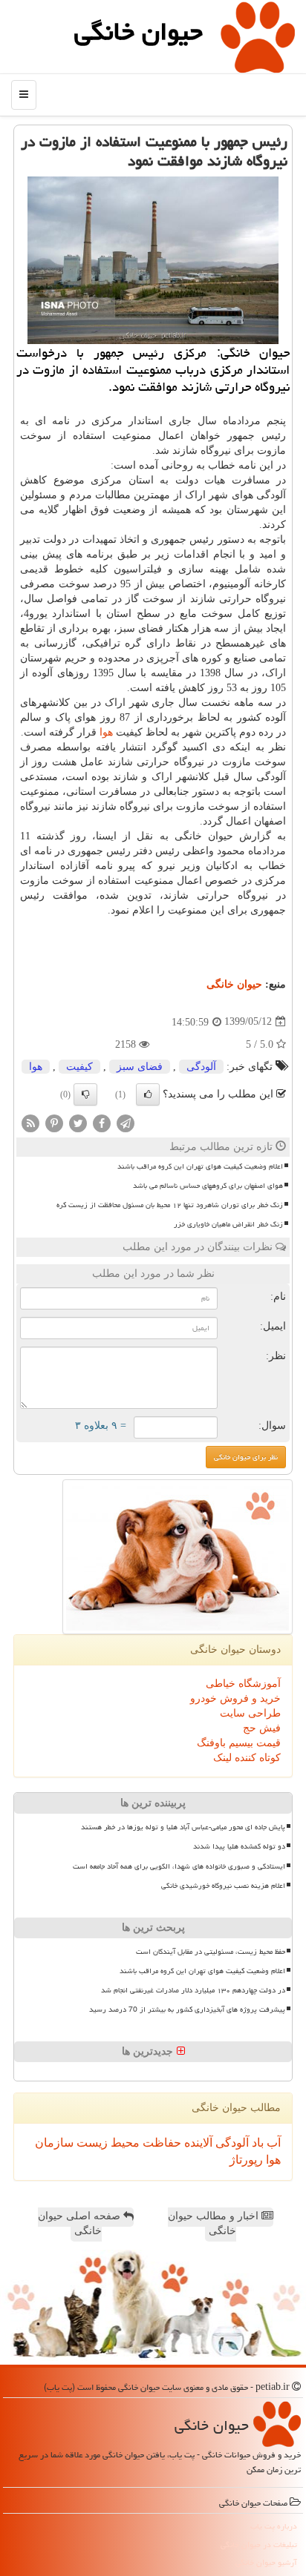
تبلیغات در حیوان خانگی (259, 2544)
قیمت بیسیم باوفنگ (239, 1743)
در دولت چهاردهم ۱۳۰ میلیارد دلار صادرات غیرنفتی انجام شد (193, 1990)
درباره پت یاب (274, 2526)
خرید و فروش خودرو (235, 1698)
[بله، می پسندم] (148, 1094)
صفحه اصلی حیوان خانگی (81, 2223)
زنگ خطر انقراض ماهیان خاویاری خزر (228, 1224)
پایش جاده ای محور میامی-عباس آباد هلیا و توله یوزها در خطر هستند (183, 1827)
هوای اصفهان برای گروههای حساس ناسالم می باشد (208, 1186)
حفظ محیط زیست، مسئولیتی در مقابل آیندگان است (211, 1952)
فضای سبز (140, 1067)
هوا (106, 732)
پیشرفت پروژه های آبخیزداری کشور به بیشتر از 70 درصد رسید (187, 2009)
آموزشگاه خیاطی (243, 1684)
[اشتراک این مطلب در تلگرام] (126, 1122)
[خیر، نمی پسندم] (85, 1094)
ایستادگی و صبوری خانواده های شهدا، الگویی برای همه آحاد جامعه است (179, 1866)
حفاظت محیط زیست (127, 2143)
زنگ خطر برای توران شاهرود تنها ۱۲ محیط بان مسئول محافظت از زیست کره (170, 1205)
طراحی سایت (250, 1713)
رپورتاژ (246, 2160)
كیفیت (79, 1067)
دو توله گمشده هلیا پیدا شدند (239, 1846)
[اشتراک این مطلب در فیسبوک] (102, 1122)
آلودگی (201, 1067)
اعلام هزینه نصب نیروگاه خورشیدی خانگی (223, 1886)
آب (272, 2143)
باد (256, 2143)
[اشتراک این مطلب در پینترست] (54, 1122)
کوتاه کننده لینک (247, 1758)
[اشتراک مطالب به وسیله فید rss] (30, 1122)
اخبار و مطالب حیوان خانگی (215, 2223)
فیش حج (262, 1728)
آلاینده (197, 2143)
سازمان (54, 2143)
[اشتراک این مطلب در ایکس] (78, 1122)
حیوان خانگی (139, 32)
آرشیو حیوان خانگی (266, 2562)
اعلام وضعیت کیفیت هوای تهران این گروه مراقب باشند (200, 1166)
